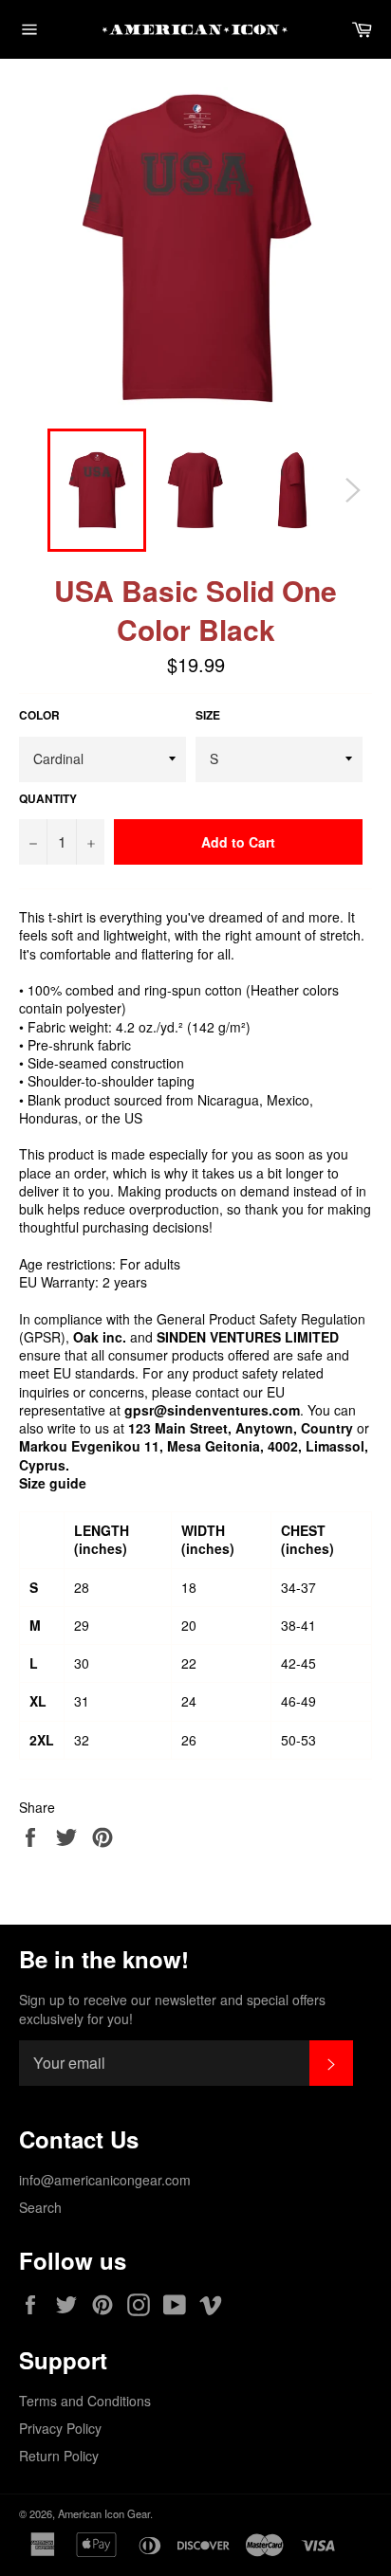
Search (40, 2207)
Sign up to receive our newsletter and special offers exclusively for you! (172, 2009)
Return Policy (59, 2456)
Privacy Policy (60, 2428)
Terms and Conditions (85, 2401)
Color (39, 716)
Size (208, 716)
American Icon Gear (104, 2513)
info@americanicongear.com (105, 2180)
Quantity (48, 799)
